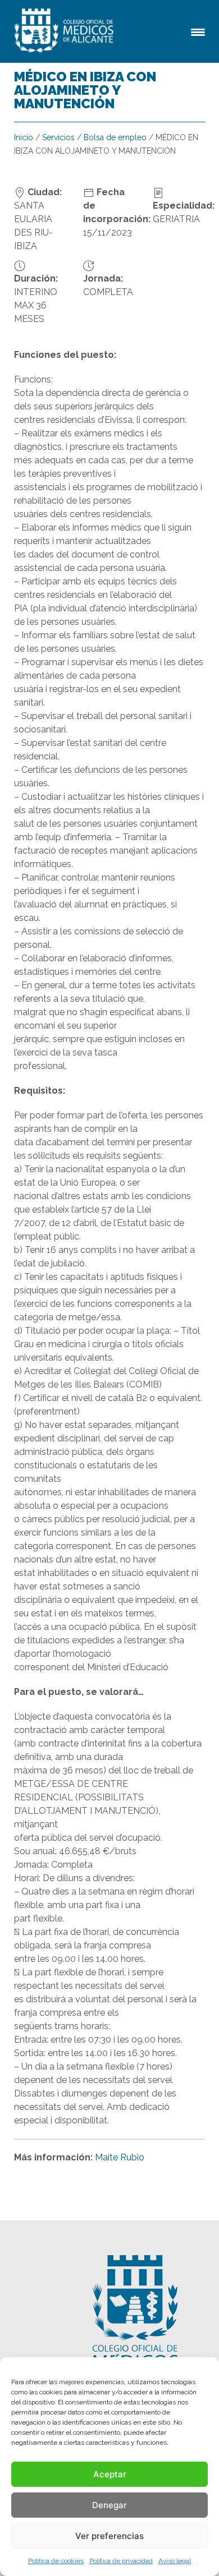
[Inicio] (66, 31)
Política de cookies (56, 2561)
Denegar (109, 2505)
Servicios (58, 137)
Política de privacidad (121, 2561)
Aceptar (110, 2474)
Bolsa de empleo (115, 137)
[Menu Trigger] (198, 31)
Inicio (24, 137)
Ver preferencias (109, 2536)
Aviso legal (175, 2561)
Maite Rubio (120, 2157)
